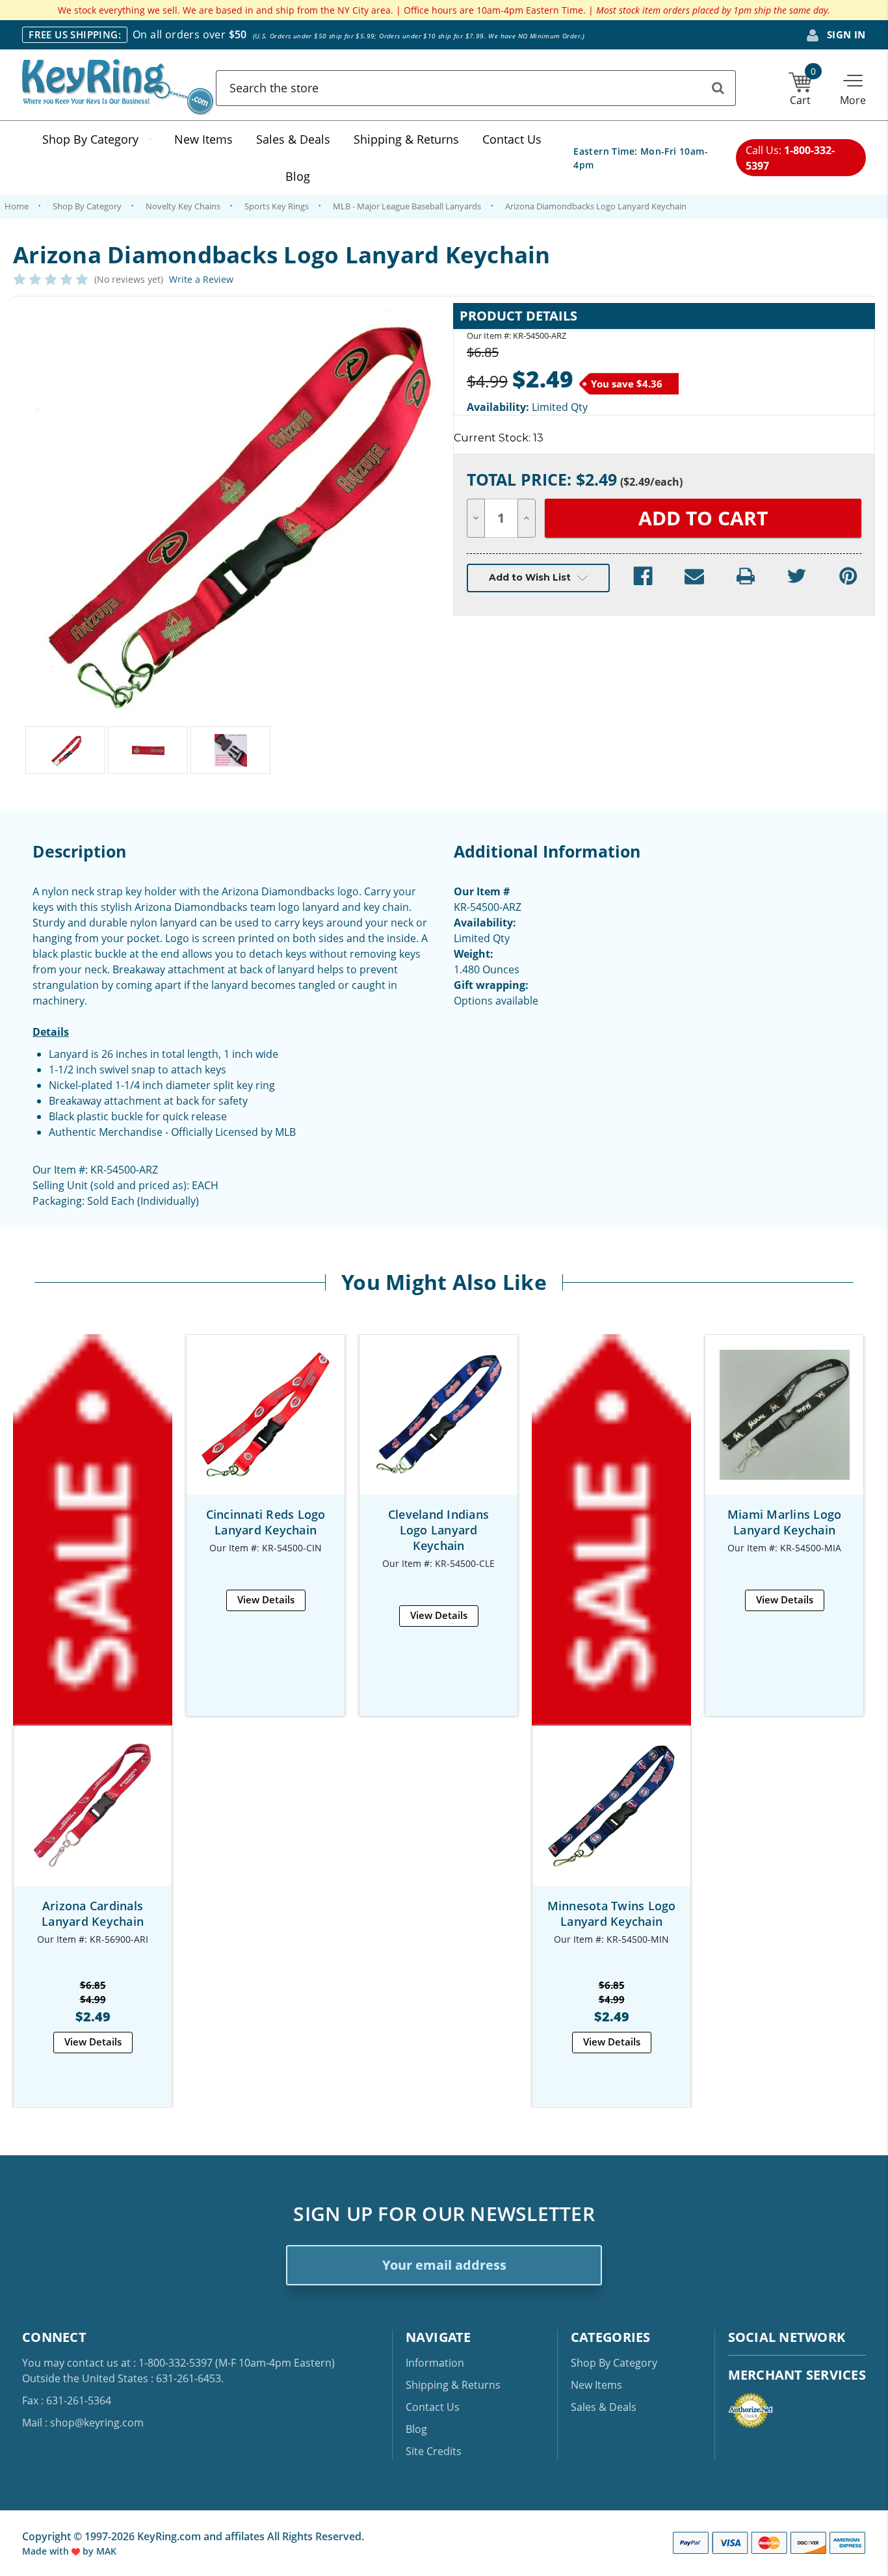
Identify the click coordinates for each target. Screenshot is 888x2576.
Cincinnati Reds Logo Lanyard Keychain (266, 1522)
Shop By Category (90, 139)
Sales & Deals (293, 139)
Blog (298, 176)
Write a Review (201, 279)
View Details (93, 2042)
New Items (203, 139)
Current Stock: (499, 438)
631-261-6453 (189, 2378)
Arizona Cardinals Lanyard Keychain (93, 1913)
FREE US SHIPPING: (75, 34)
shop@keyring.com (97, 2423)
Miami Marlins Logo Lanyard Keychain (785, 1522)
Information (435, 2363)
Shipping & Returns (406, 139)
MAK (106, 2551)
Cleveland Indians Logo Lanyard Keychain (438, 1530)
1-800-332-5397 (176, 2363)
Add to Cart (612, 1818)
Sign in (845, 34)
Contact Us (512, 139)
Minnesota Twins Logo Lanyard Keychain (612, 1913)
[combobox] (476, 88)
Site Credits (434, 2451)
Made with (47, 2551)
